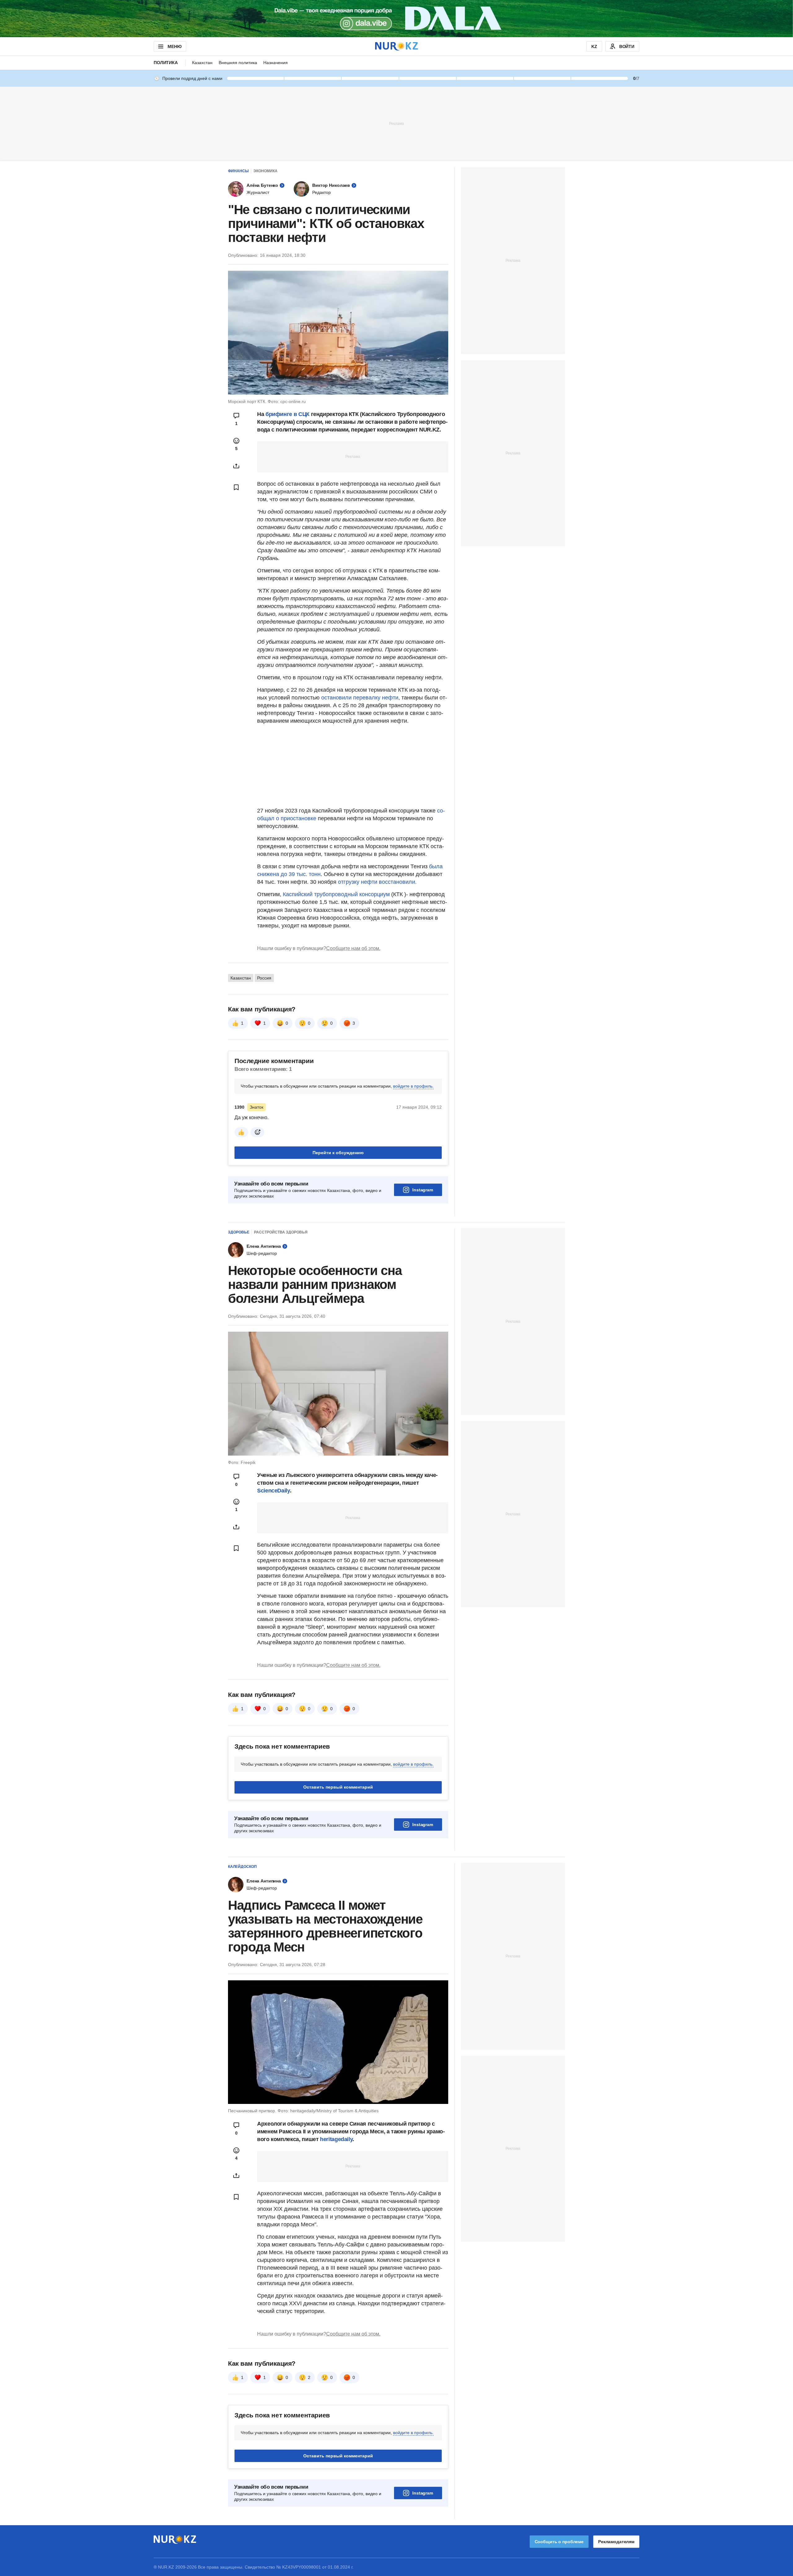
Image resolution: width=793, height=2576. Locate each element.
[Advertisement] (396, 123)
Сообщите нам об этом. (353, 948)
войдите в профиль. (413, 1086)
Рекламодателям (616, 2542)
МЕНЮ (174, 46)
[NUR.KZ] (396, 46)
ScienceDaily (274, 1491)
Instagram (423, 1190)
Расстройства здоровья (281, 1232)
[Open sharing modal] (236, 466)
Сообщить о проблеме (559, 2542)
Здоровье (239, 1232)
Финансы (238, 171)
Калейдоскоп (242, 1867)
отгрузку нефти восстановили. (377, 882)
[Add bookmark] (236, 487)
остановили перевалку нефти (360, 698)
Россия (264, 978)
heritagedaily (336, 2139)
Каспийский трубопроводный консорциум (336, 894)
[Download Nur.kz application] (396, 19)
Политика (166, 63)
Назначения (276, 63)
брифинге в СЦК (287, 414)
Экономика (265, 171)
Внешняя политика (238, 63)
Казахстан (202, 63)
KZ (594, 46)
